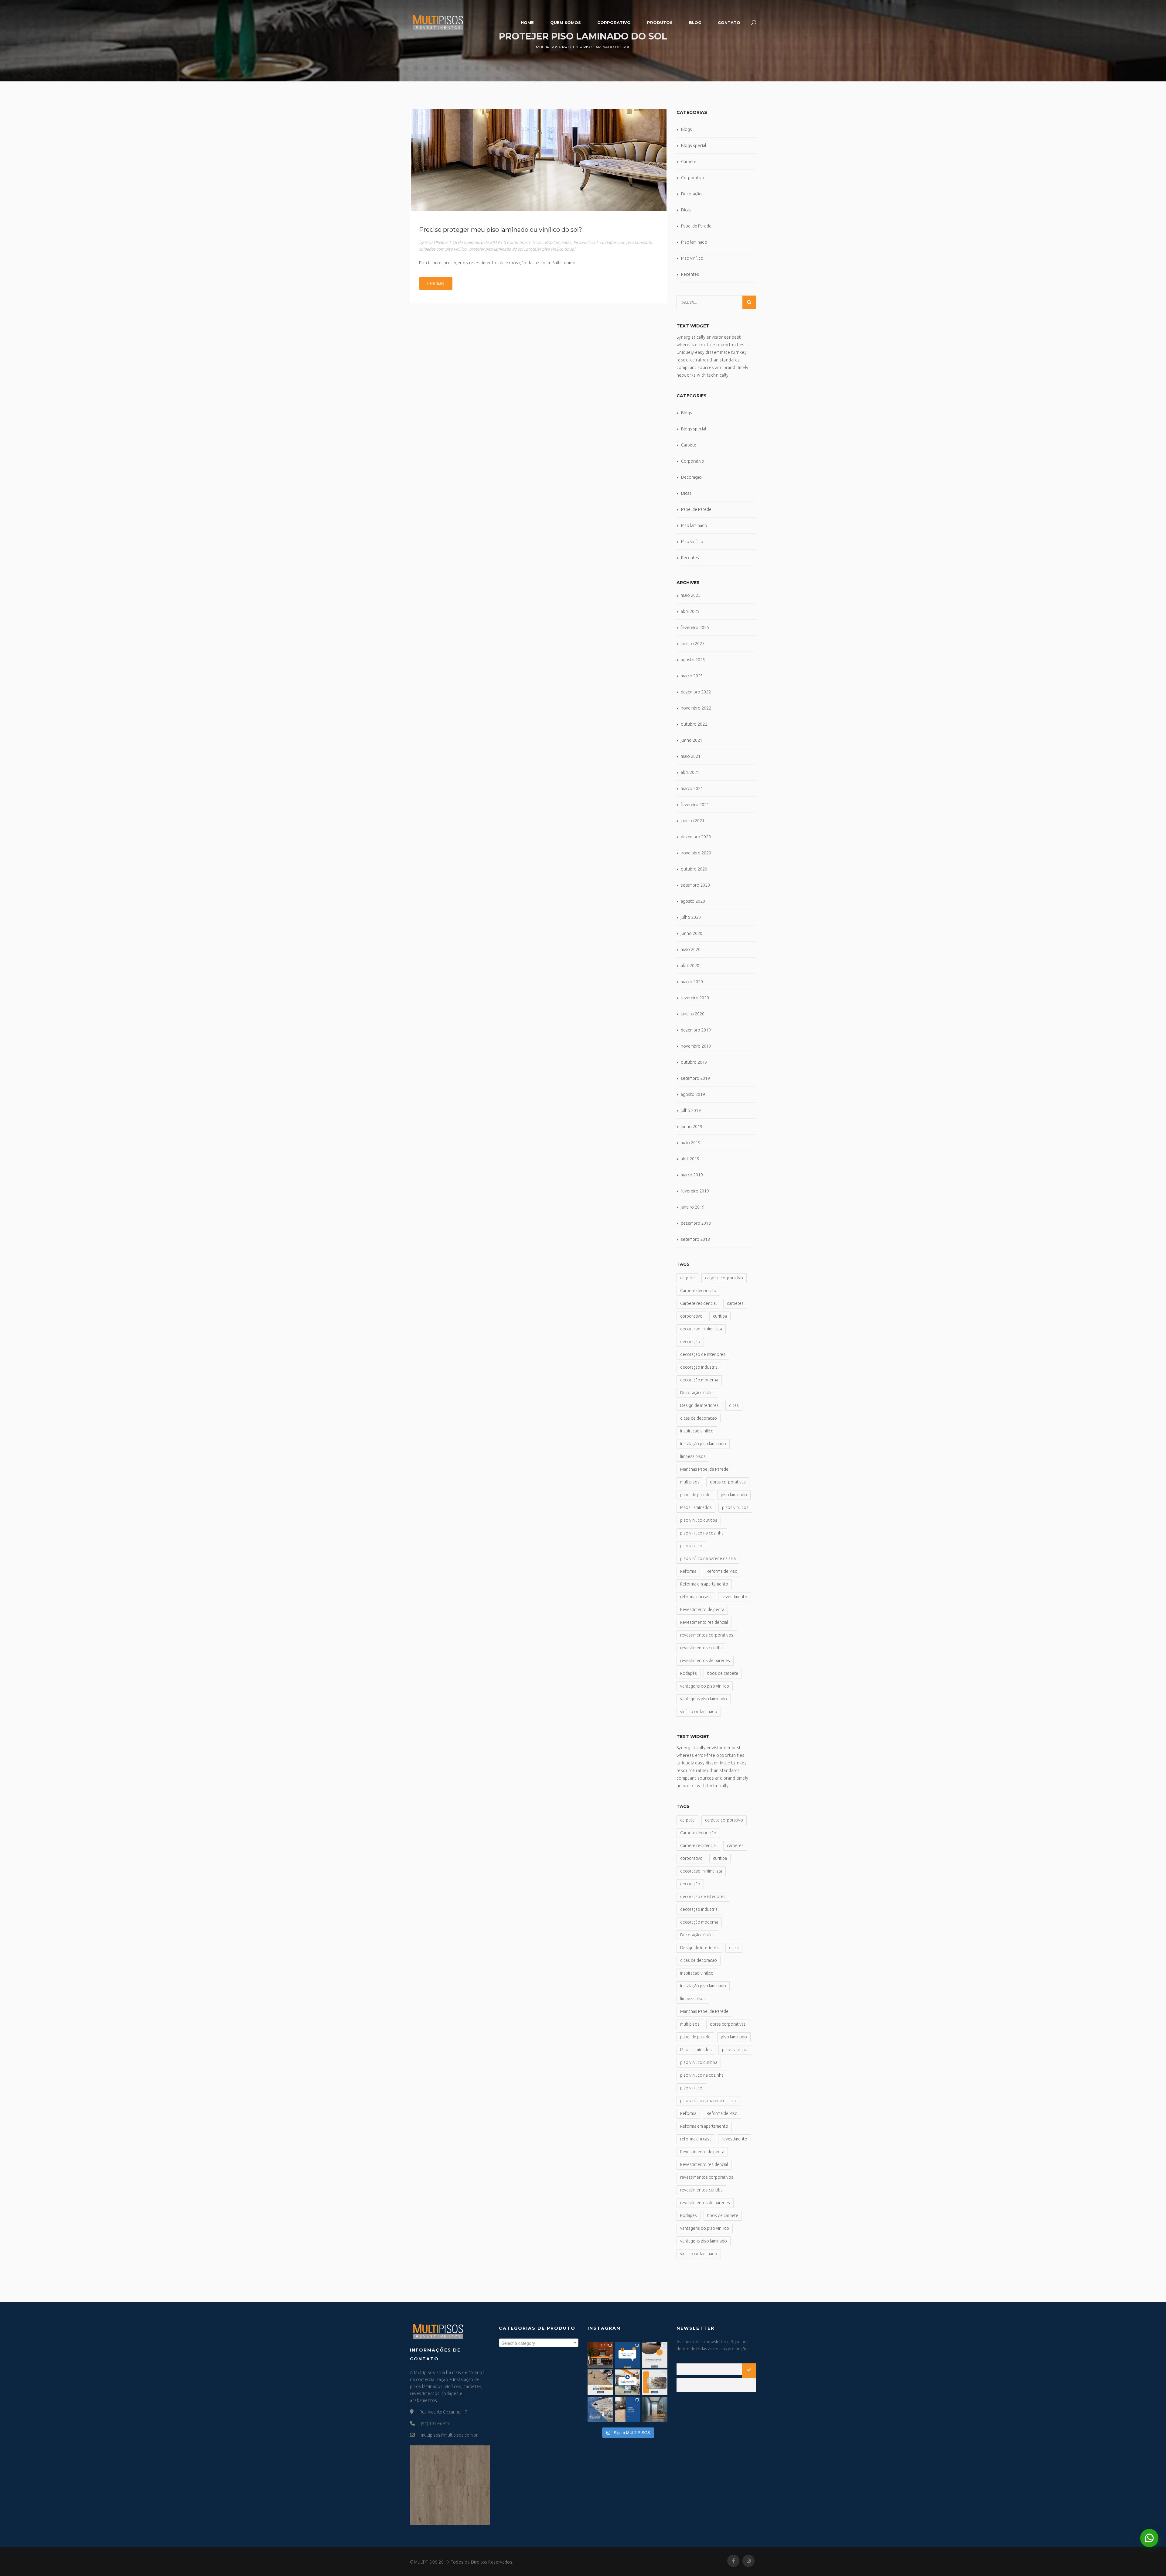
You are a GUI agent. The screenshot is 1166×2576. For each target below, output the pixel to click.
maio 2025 (691, 595)
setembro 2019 (695, 1078)
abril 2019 (690, 1159)
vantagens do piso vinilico (705, 1686)
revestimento (735, 1597)
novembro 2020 (696, 853)
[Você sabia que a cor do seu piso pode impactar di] (655, 2410)
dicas (734, 1405)
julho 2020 (691, 917)
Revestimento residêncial (704, 1622)
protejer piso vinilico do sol (551, 249)
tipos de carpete (723, 1673)
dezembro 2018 (696, 1223)
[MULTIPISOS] (438, 22)
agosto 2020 (693, 901)
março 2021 (692, 789)
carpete (687, 1278)
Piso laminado (558, 242)
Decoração (691, 194)
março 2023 (692, 676)
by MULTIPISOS (433, 242)
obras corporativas (728, 1482)
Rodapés (689, 1673)
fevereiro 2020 (695, 998)
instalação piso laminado (703, 1444)
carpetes (735, 1303)
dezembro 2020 (696, 837)
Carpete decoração (698, 1291)
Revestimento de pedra (702, 1610)
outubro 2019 (694, 1062)
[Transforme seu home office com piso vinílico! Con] (628, 2410)
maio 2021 (691, 756)
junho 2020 (692, 933)
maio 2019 (691, 1143)
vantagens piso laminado (704, 1699)
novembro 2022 (696, 708)
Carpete (689, 162)
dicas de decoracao (699, 1418)
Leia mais (436, 283)
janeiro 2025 (693, 644)
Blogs (687, 129)
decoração (690, 1342)
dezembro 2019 (696, 1030)
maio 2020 (691, 949)
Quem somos (566, 22)
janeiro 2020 (693, 1014)
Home (527, 22)
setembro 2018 (695, 1239)
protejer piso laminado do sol (496, 249)
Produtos (660, 22)
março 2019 (692, 1175)
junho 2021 (692, 740)
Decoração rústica (697, 1393)
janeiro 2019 (693, 1207)
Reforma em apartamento (704, 1584)
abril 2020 (690, 966)
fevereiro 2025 (695, 628)
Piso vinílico (584, 242)
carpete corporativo (724, 1278)
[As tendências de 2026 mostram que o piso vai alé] (628, 2382)
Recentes (690, 274)
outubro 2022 (694, 724)
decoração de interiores (703, 1354)
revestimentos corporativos (707, 1635)
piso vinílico (691, 1546)
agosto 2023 (693, 660)
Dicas (537, 242)
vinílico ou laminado (699, 1712)
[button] (1149, 2538)
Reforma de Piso (722, 1571)
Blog (695, 22)
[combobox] (539, 2343)
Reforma (688, 1571)
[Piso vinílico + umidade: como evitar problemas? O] (655, 2382)
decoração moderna (699, 1380)
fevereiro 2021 (695, 805)
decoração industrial (699, 1367)
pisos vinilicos (735, 1507)
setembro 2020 (695, 885)
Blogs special (694, 145)
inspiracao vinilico (697, 1431)
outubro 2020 (694, 869)
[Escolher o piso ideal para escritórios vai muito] (600, 2355)
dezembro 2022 (696, 692)
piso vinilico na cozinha (702, 1533)
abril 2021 (690, 772)
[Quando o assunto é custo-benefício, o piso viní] (655, 2355)
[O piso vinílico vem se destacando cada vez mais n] (600, 2382)
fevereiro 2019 (695, 1191)
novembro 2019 (696, 1046)
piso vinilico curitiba (699, 1520)
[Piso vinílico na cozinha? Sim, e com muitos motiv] (600, 2410)
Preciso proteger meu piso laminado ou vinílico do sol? (501, 230)
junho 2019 (692, 1127)
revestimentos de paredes (705, 1661)
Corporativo (614, 22)
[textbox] (539, 2343)
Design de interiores (699, 1405)
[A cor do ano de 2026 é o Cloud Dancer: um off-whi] (628, 2355)
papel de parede (695, 1495)
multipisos (690, 1482)
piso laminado (734, 1495)
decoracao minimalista (701, 1329)
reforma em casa (696, 1597)
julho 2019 (691, 1110)
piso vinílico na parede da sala (708, 1558)
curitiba (720, 1316)
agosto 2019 (693, 1094)
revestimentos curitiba (701, 1648)
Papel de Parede (696, 226)
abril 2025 (690, 611)
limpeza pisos (693, 1456)
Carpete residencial (698, 1303)
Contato (729, 22)
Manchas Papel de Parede (704, 1469)
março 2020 (692, 982)
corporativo (691, 1316)
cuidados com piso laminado (626, 242)
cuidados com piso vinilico (443, 249)
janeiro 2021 (693, 821)
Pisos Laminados (696, 1507)
